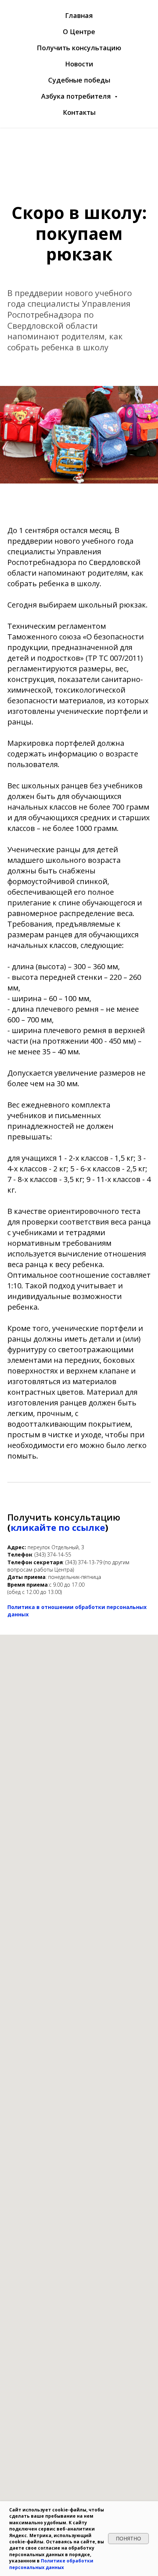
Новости (79, 64)
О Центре (79, 32)
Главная (79, 15)
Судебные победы (79, 80)
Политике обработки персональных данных (51, 2564)
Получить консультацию (79, 48)
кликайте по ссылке (58, 1527)
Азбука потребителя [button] (77, 96)
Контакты (79, 112)
